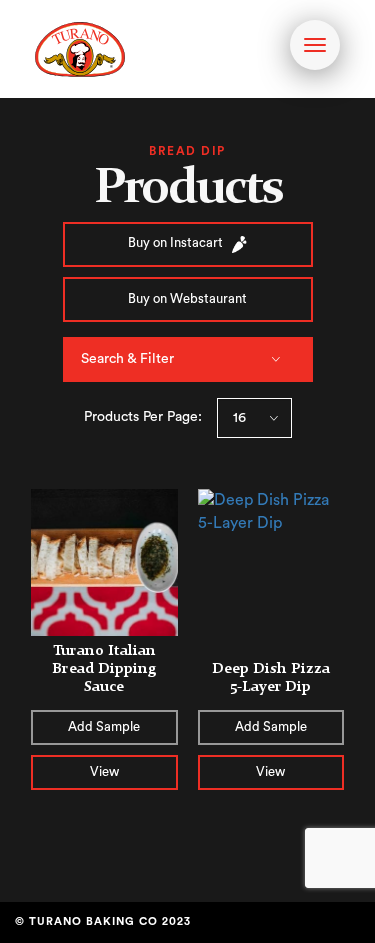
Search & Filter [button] (127, 359)
